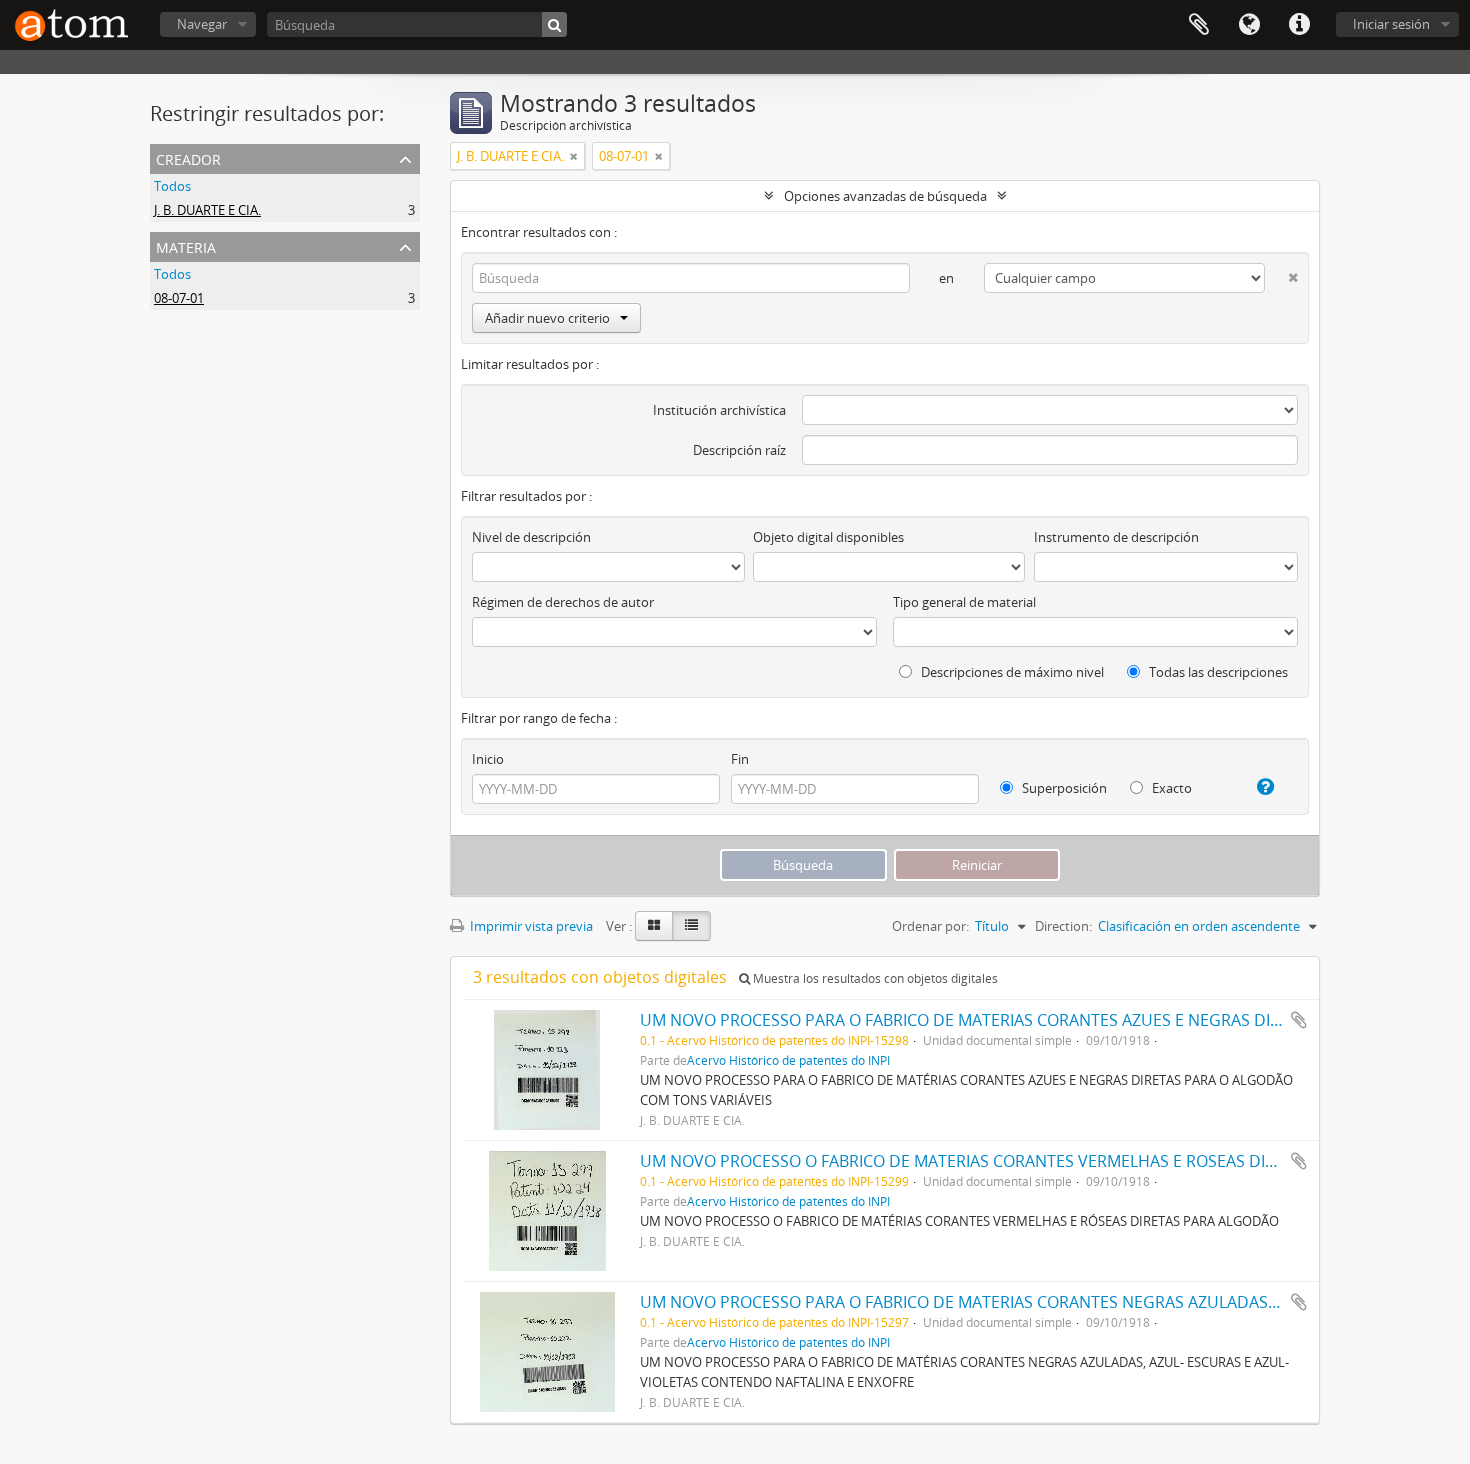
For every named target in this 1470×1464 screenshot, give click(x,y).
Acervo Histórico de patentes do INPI (788, 1060)
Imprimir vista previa (530, 926)
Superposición (1063, 788)
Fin (740, 759)
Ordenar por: (930, 926)
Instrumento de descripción (1116, 537)
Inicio (488, 759)
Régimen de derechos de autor (563, 602)
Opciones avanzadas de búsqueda (885, 196)
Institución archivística (719, 410)
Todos (172, 186)
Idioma (1249, 25)
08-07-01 (179, 298)
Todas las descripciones (1217, 672)
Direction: (1063, 926)
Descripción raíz (739, 450)
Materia (186, 245)
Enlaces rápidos (1299, 25)
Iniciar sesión (1391, 24)
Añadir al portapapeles (1299, 1020)
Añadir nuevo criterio (547, 318)
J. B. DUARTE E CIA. (207, 210)
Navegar (202, 24)
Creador (188, 157)
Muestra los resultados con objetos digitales (874, 978)
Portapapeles (1199, 25)
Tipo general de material (964, 602)
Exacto (1170, 788)
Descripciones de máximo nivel (1011, 672)
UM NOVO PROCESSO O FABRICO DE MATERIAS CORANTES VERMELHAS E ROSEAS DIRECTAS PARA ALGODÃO (1043, 1161)
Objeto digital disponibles (828, 537)
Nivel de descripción (531, 537)
